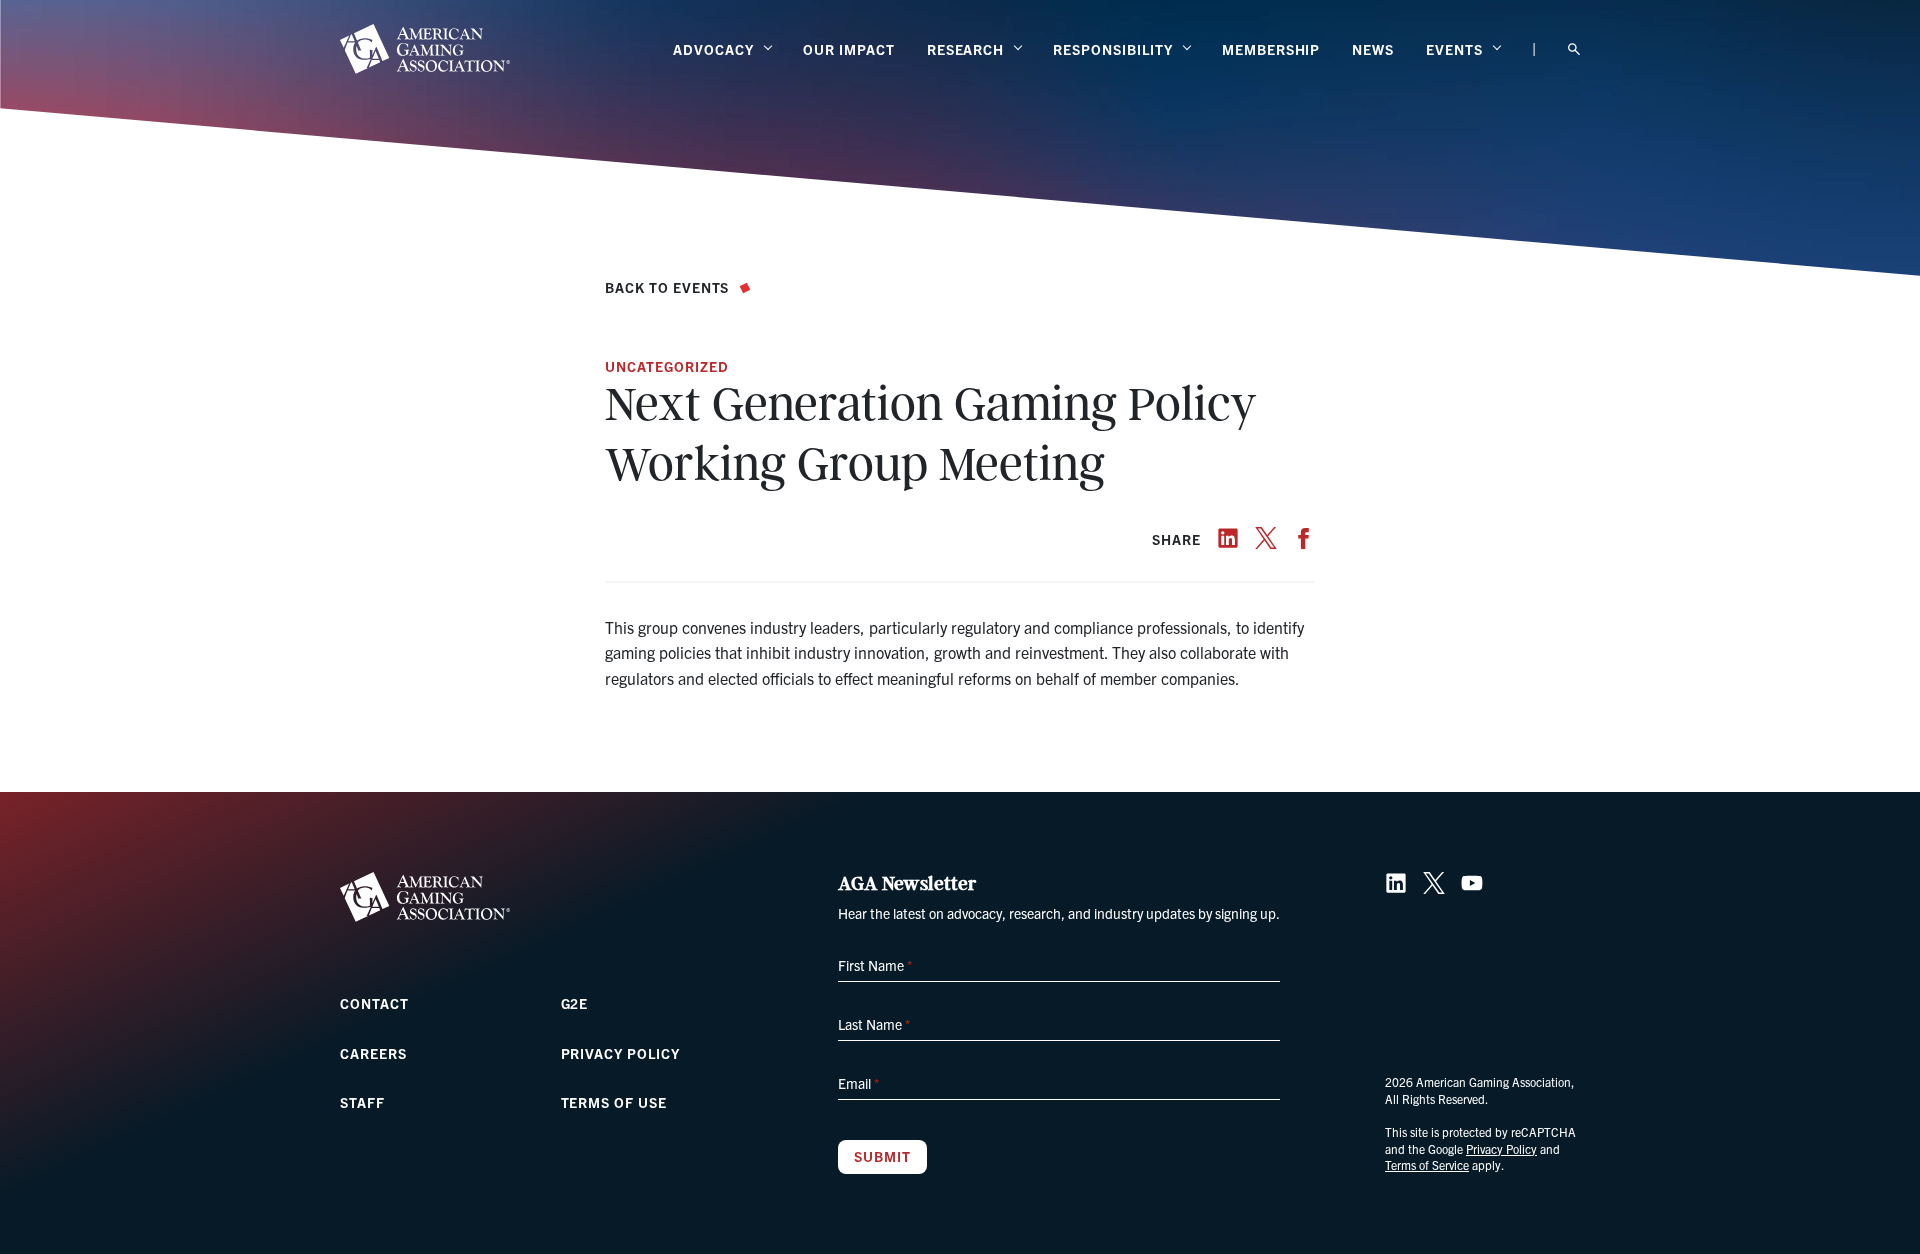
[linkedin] (1228, 538)
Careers (373, 1053)
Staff (362, 1102)
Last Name (874, 1024)
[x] (1266, 538)
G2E (575, 1003)
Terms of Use (614, 1102)
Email (858, 1083)
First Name (875, 965)
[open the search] (1574, 49)
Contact (374, 1003)
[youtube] (1472, 883)
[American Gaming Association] (425, 49)
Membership (1271, 49)
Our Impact (849, 49)
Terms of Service (1427, 1164)
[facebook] (1304, 538)
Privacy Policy (620, 1053)
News (1373, 49)
